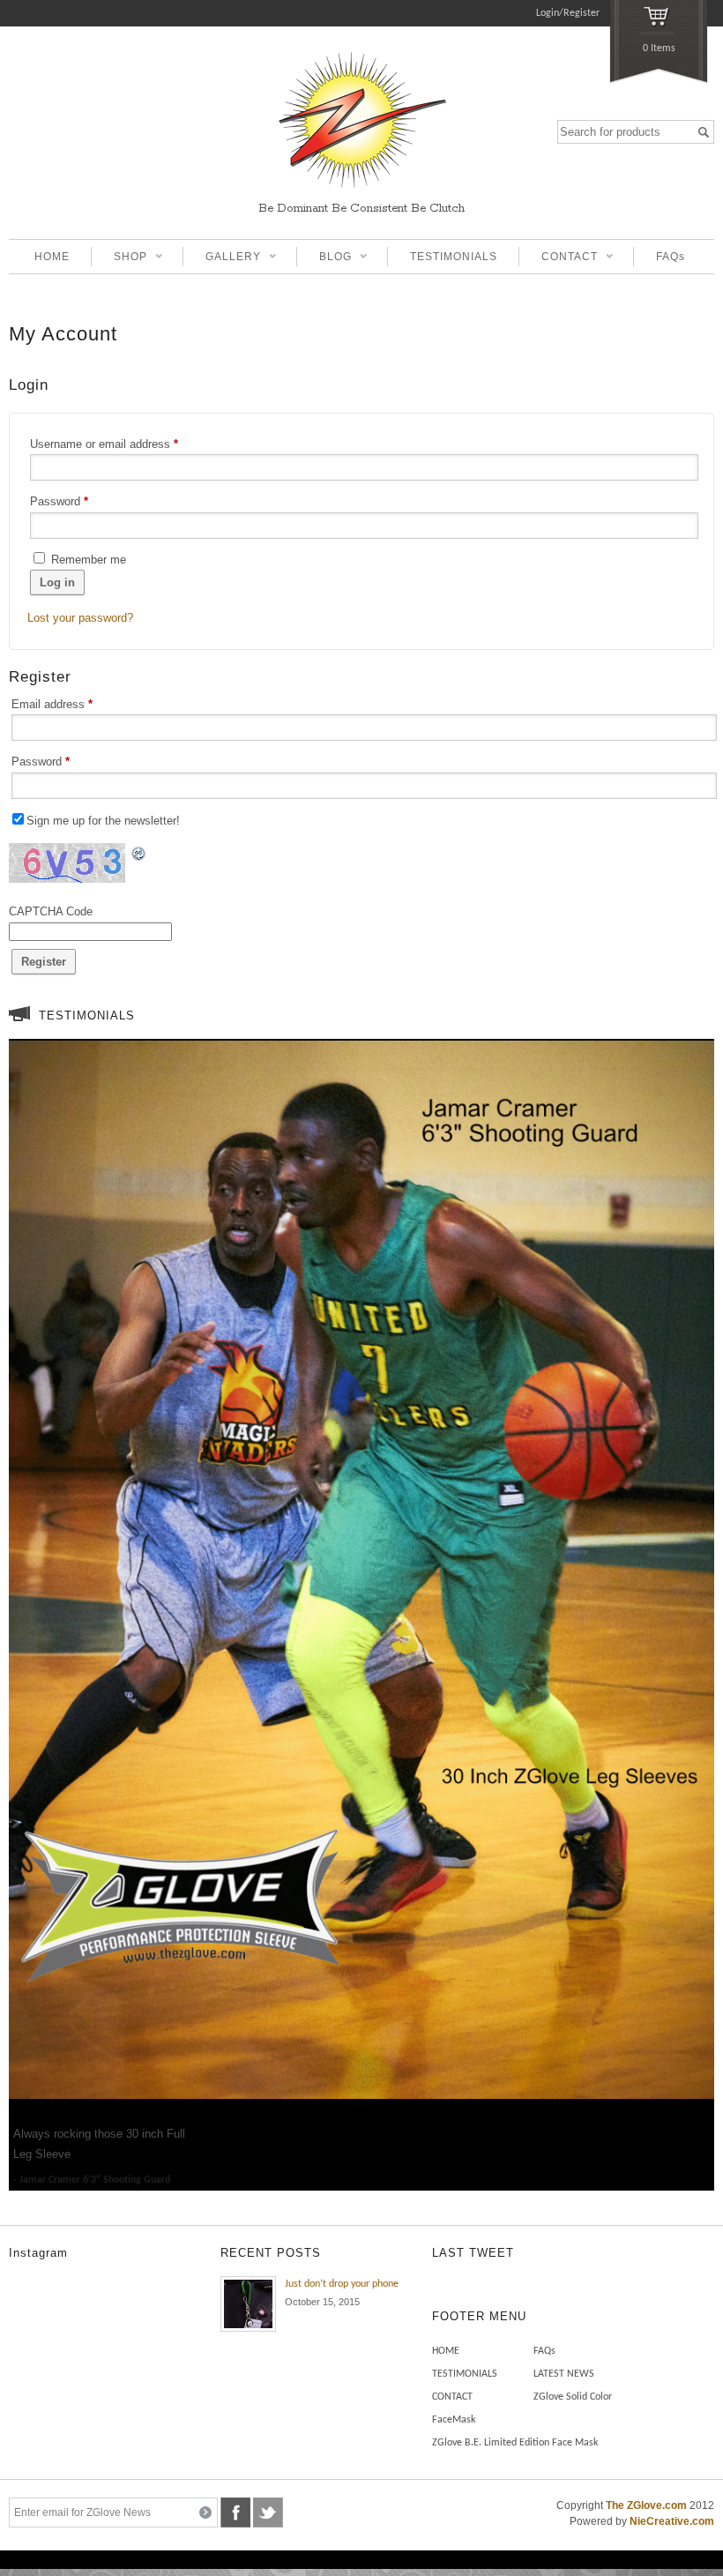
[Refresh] (139, 852)
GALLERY (222, 258)
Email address (52, 704)
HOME (52, 257)
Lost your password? (80, 618)
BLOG (324, 258)
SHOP (119, 258)
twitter (268, 2513)
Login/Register (568, 13)
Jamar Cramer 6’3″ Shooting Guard (95, 2180)
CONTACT (558, 258)
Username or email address (104, 444)
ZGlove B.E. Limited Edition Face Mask (515, 2443)
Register (44, 962)
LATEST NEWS (564, 2374)
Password (59, 501)
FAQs (671, 257)
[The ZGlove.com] (361, 190)
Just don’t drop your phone (342, 2284)
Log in (57, 582)
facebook (235, 2513)
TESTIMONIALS (454, 257)
